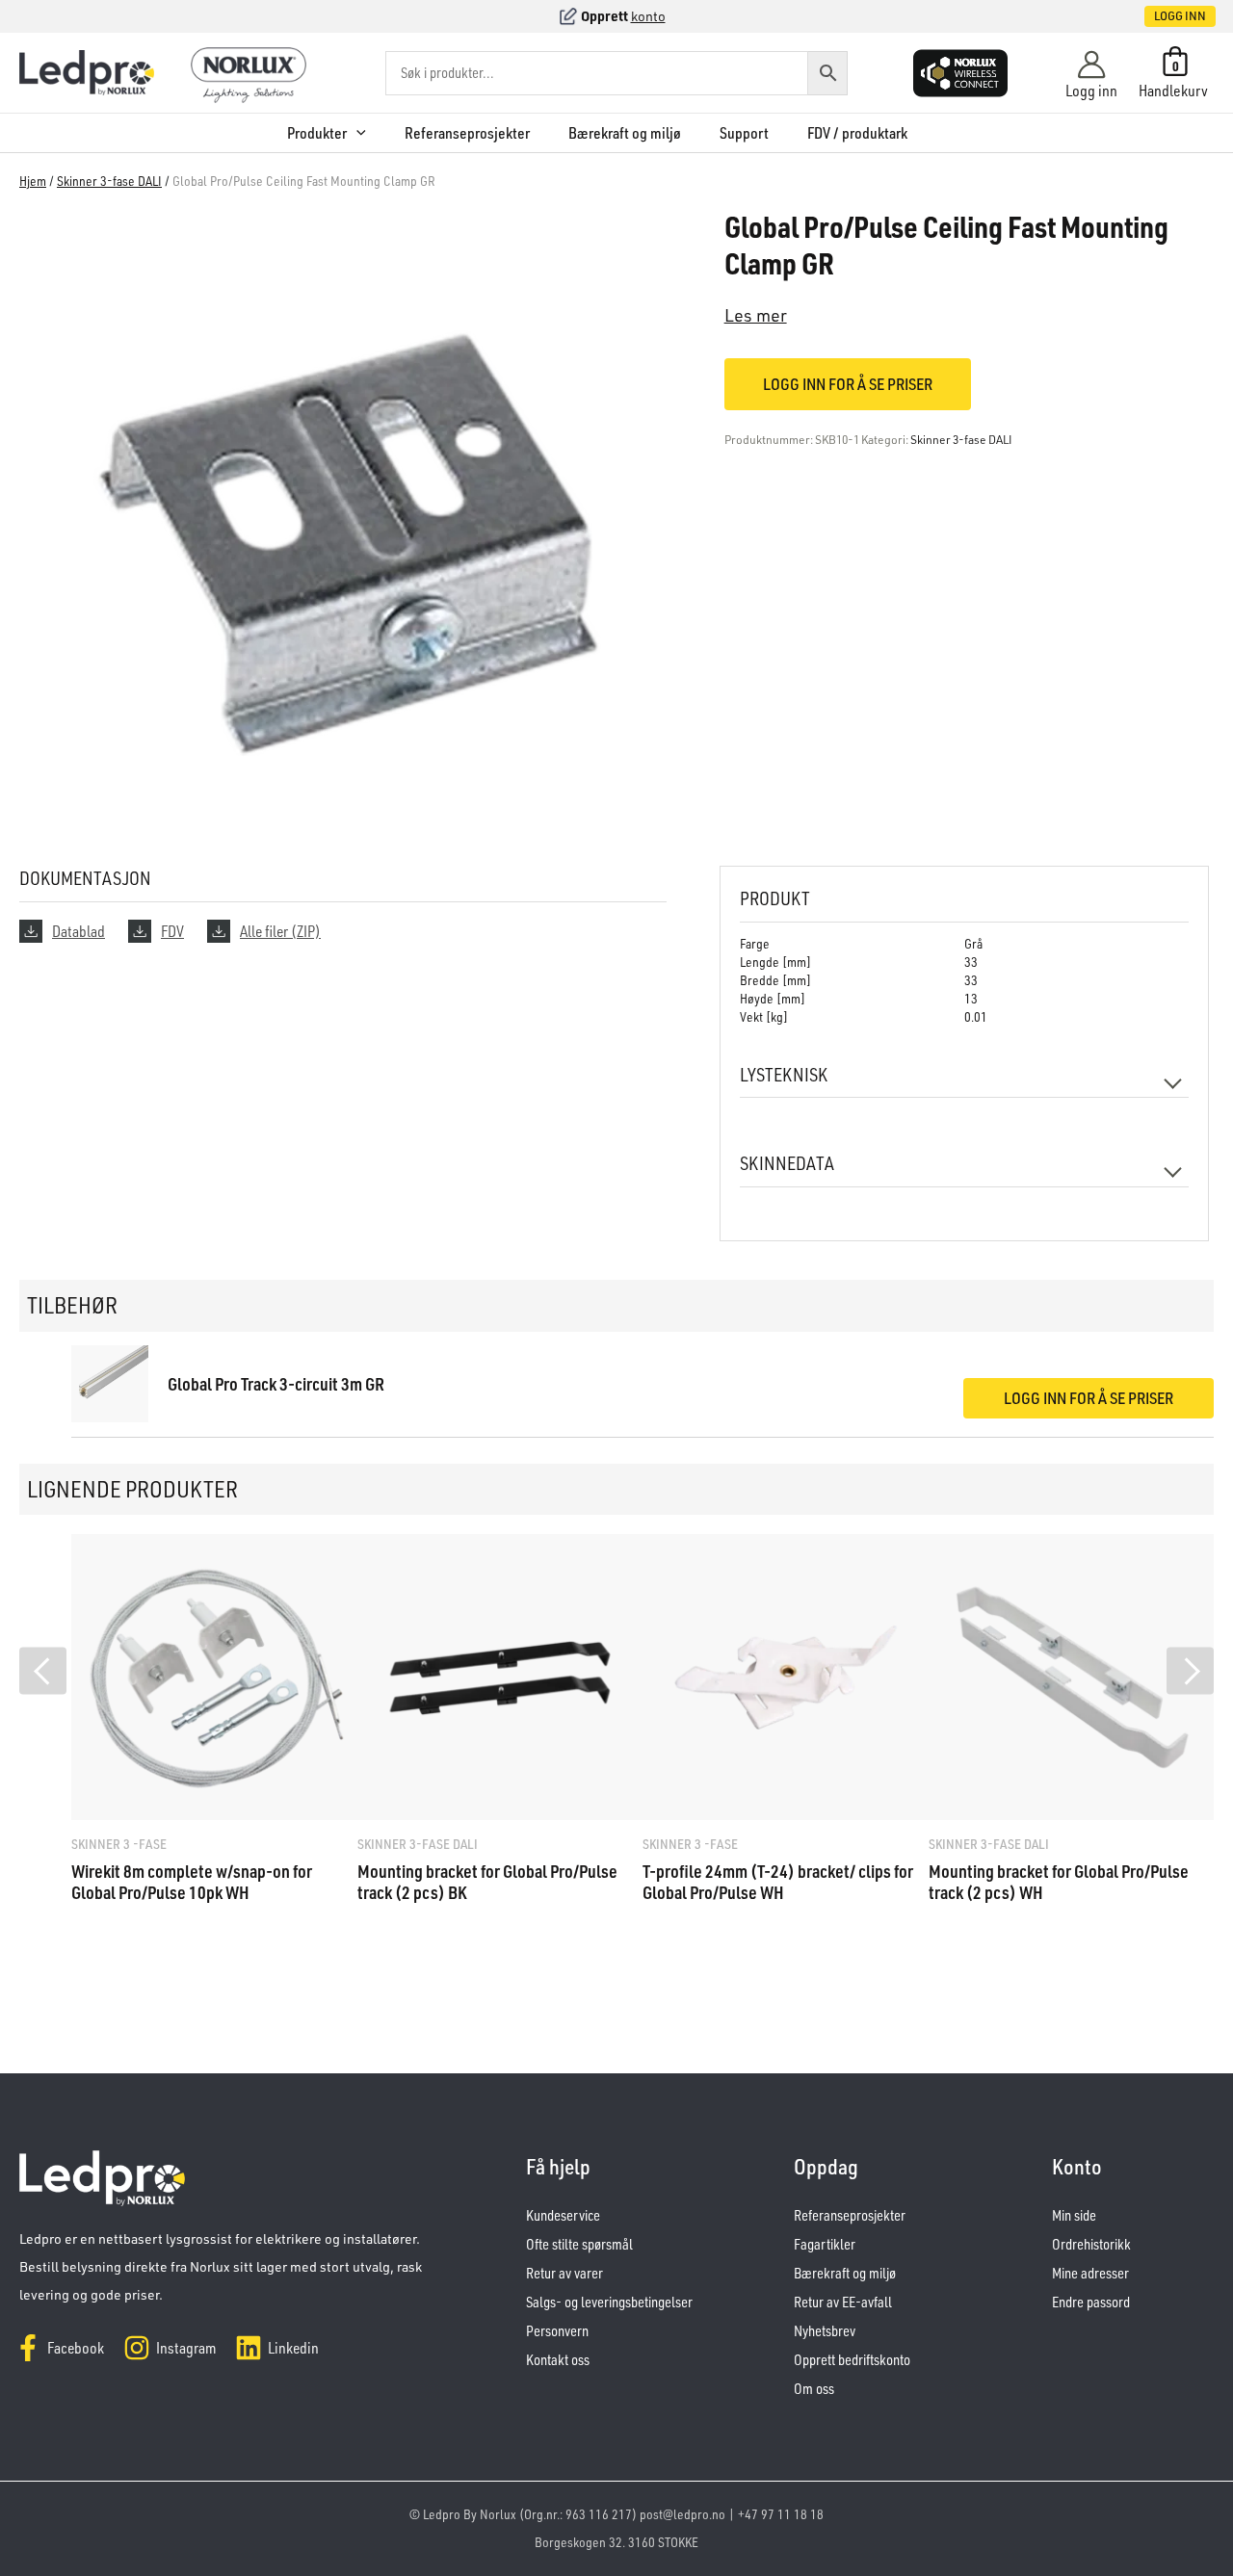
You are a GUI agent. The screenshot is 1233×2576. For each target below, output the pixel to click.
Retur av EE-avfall (843, 2302)
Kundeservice (563, 2215)
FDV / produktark (857, 133)
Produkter (317, 133)
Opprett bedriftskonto (852, 2360)
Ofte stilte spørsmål (579, 2244)
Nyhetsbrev (825, 2331)
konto (648, 16)
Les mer (756, 315)
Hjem (33, 181)
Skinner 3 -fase (119, 1844)
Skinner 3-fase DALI (109, 181)
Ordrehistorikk (1091, 2244)
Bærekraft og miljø (625, 133)
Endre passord (1091, 2302)
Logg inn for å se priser (848, 384)
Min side (1074, 2215)
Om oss (814, 2389)
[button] (1160, 16)
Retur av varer (564, 2273)
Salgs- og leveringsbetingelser (609, 2302)
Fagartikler (825, 2244)
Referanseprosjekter (467, 133)
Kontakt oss (558, 2360)
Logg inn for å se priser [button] (1089, 1398)
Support (744, 133)
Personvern (557, 2331)
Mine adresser (1090, 2273)
